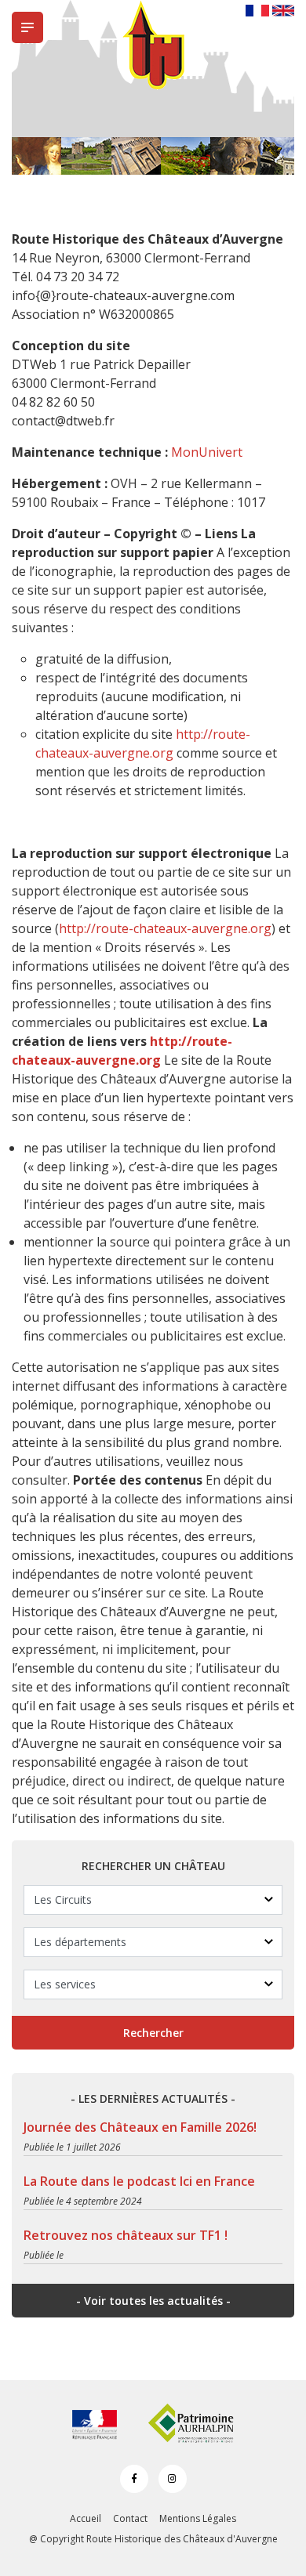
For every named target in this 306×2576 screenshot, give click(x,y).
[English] (283, 9)
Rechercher (153, 2033)
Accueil (86, 2518)
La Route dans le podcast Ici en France (139, 2181)
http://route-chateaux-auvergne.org (165, 928)
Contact (130, 2518)
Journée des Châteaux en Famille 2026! (140, 2127)
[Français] (257, 9)
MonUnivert (207, 452)
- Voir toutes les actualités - (153, 2301)
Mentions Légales (198, 2518)
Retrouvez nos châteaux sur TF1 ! (126, 2235)
